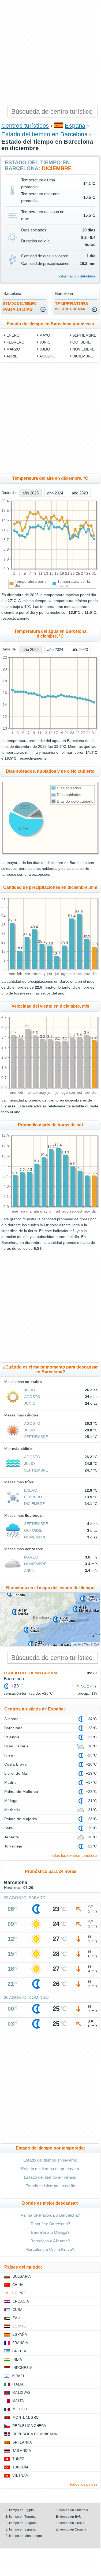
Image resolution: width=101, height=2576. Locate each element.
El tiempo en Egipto (20, 2510)
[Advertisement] (50, 53)
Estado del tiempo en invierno (50, 2160)
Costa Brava (15, 1764)
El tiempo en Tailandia (72, 2510)
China (18, 2285)
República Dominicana (35, 2434)
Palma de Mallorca (21, 1792)
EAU (16, 2318)
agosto (47, 356)
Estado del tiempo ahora (31, 1673)
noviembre (83, 349)
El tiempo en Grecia (70, 2523)
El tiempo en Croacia (71, 2529)
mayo (45, 335)
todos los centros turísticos (74, 1855)
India (17, 2359)
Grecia (19, 2351)
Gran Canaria (17, 1746)
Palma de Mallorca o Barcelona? (50, 2215)
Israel (18, 2376)
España (75, 126)
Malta (18, 2401)
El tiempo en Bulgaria (21, 2523)
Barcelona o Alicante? (50, 2241)
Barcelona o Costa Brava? (50, 2249)
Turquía (20, 2467)
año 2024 (55, 493)
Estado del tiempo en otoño (50, 2186)
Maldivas (22, 2393)
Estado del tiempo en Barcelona (44, 134)
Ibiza (9, 1755)
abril (12, 356)
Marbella (12, 1810)
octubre (81, 342)
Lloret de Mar (16, 1773)
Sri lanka (22, 2442)
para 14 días (20, 307)
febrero (15, 342)
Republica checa (29, 2426)
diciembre (83, 356)
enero (13, 335)
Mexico (20, 2409)
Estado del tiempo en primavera (50, 2169)
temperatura (72, 306)
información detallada (77, 276)
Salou (9, 1828)
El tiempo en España (20, 2529)
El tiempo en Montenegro (24, 2536)
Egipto (19, 2326)
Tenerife (12, 1837)
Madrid (11, 1782)
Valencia (12, 1737)
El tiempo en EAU (69, 2517)
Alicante (12, 1719)
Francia (20, 2343)
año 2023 (80, 493)
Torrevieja (13, 1846)
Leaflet (77, 1644)
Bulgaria (22, 2276)
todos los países (84, 2484)
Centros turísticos (25, 126)
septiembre (84, 335)
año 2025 (31, 493)
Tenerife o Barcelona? (50, 2224)
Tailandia (22, 2451)
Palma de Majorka (21, 1819)
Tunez (18, 2459)
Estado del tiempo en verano (50, 2177)
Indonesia (22, 2368)
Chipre (19, 2293)
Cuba (18, 2310)
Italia (18, 2384)
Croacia (21, 2301)
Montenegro (26, 2417)
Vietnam (20, 2476)
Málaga (11, 1801)
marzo (13, 349)
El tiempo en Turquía (20, 2517)
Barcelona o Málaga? (50, 2232)
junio (45, 342)
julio (45, 349)
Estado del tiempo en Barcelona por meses (50, 324)
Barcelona (13, 1728)
